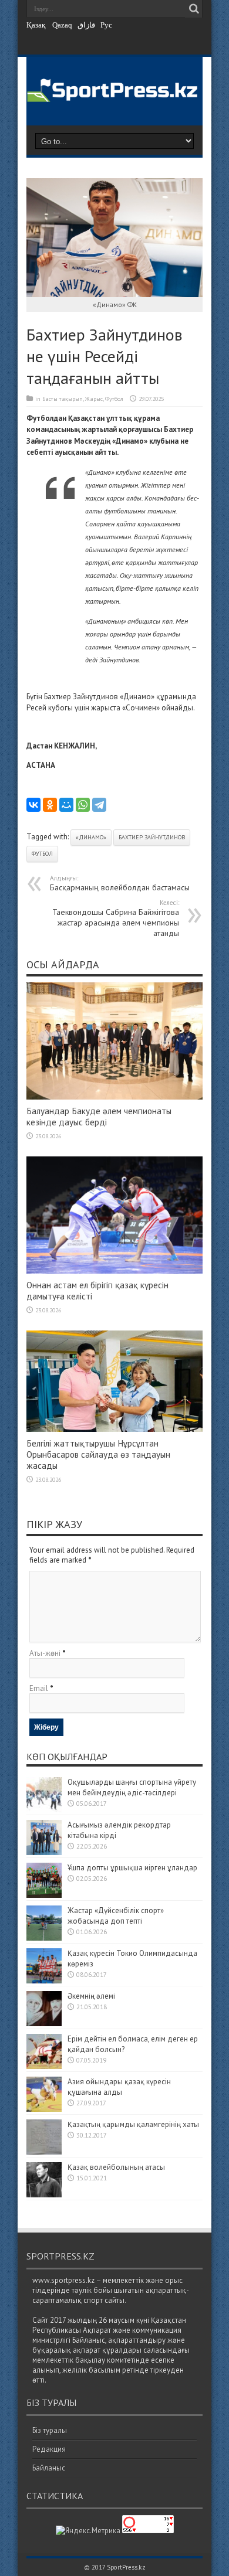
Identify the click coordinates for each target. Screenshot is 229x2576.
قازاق (86, 25)
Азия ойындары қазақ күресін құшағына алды (119, 2087)
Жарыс (94, 399)
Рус (106, 25)
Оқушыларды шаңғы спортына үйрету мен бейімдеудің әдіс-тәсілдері (132, 1787)
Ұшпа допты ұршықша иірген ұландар (133, 1868)
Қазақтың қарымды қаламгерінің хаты (133, 2124)
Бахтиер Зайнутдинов (152, 837)
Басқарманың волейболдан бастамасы (120, 883)
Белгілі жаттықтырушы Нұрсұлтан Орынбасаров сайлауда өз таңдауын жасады (98, 1454)
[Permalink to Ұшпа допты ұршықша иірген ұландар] (44, 1895)
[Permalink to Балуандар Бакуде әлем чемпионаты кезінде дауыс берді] (114, 1097)
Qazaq (62, 25)
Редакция (49, 2449)
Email (39, 1688)
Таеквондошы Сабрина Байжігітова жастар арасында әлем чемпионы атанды (116, 918)
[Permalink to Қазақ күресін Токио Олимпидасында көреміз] (44, 1981)
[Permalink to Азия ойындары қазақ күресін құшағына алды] (44, 2109)
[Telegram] (99, 805)
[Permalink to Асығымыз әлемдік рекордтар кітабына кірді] (44, 1852)
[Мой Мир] (66, 805)
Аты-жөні (45, 1653)
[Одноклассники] (50, 805)
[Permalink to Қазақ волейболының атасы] (44, 2195)
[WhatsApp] (83, 805)
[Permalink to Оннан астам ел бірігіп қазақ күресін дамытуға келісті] (114, 1271)
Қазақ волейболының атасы (116, 2167)
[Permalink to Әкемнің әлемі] (44, 2024)
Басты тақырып (63, 399)
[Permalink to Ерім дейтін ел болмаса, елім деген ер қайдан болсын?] (44, 2066)
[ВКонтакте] (33, 805)
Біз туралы (50, 2430)
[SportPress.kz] (114, 95)
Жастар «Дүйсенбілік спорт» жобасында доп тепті (116, 1916)
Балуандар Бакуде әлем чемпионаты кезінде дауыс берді (99, 1117)
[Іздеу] (194, 9)
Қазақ (36, 25)
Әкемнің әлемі (91, 1996)
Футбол (114, 399)
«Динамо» (91, 837)
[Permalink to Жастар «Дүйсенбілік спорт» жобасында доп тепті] (44, 1938)
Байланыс (49, 2468)
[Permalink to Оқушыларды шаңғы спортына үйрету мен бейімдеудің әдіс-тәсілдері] (44, 1810)
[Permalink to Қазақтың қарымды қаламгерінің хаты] (44, 2152)
